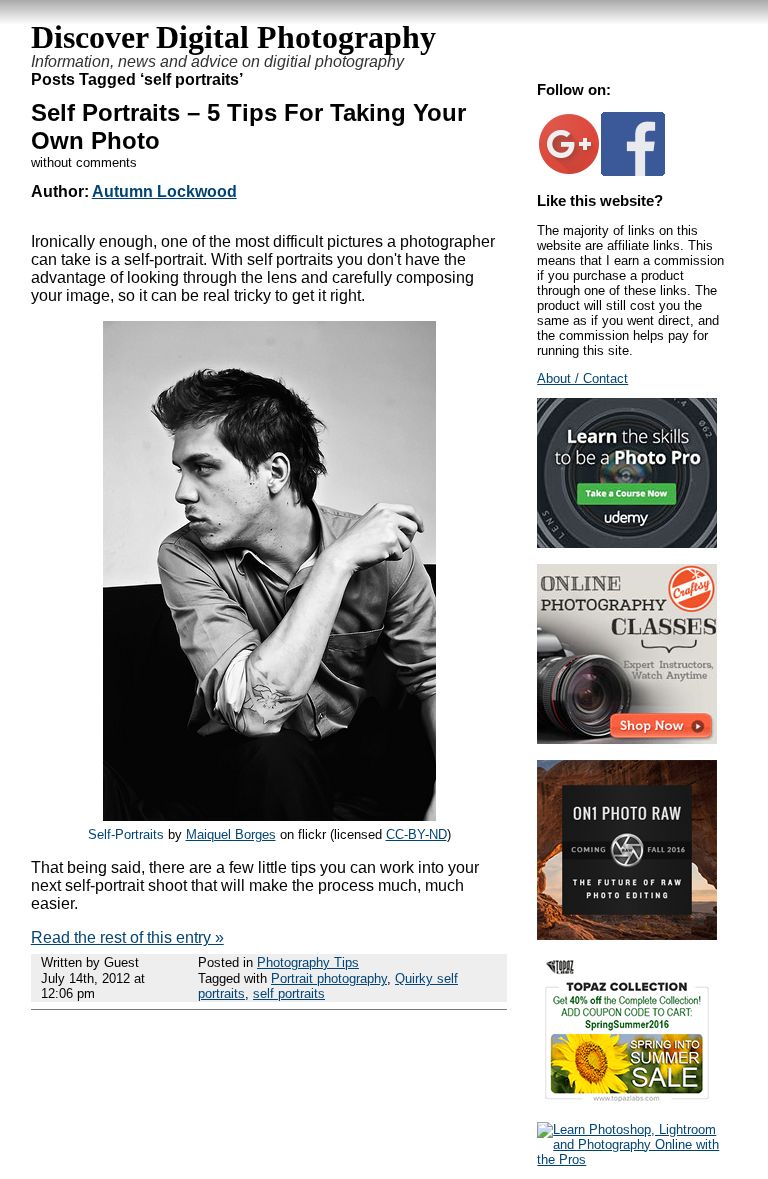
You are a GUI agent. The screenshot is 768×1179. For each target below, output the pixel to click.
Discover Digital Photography (233, 37)
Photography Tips (308, 962)
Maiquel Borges (231, 834)
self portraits (289, 993)
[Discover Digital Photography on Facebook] (633, 171)
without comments (84, 162)
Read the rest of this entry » (127, 937)
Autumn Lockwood (164, 191)
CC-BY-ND (416, 834)
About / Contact (582, 378)
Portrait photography (329, 978)
